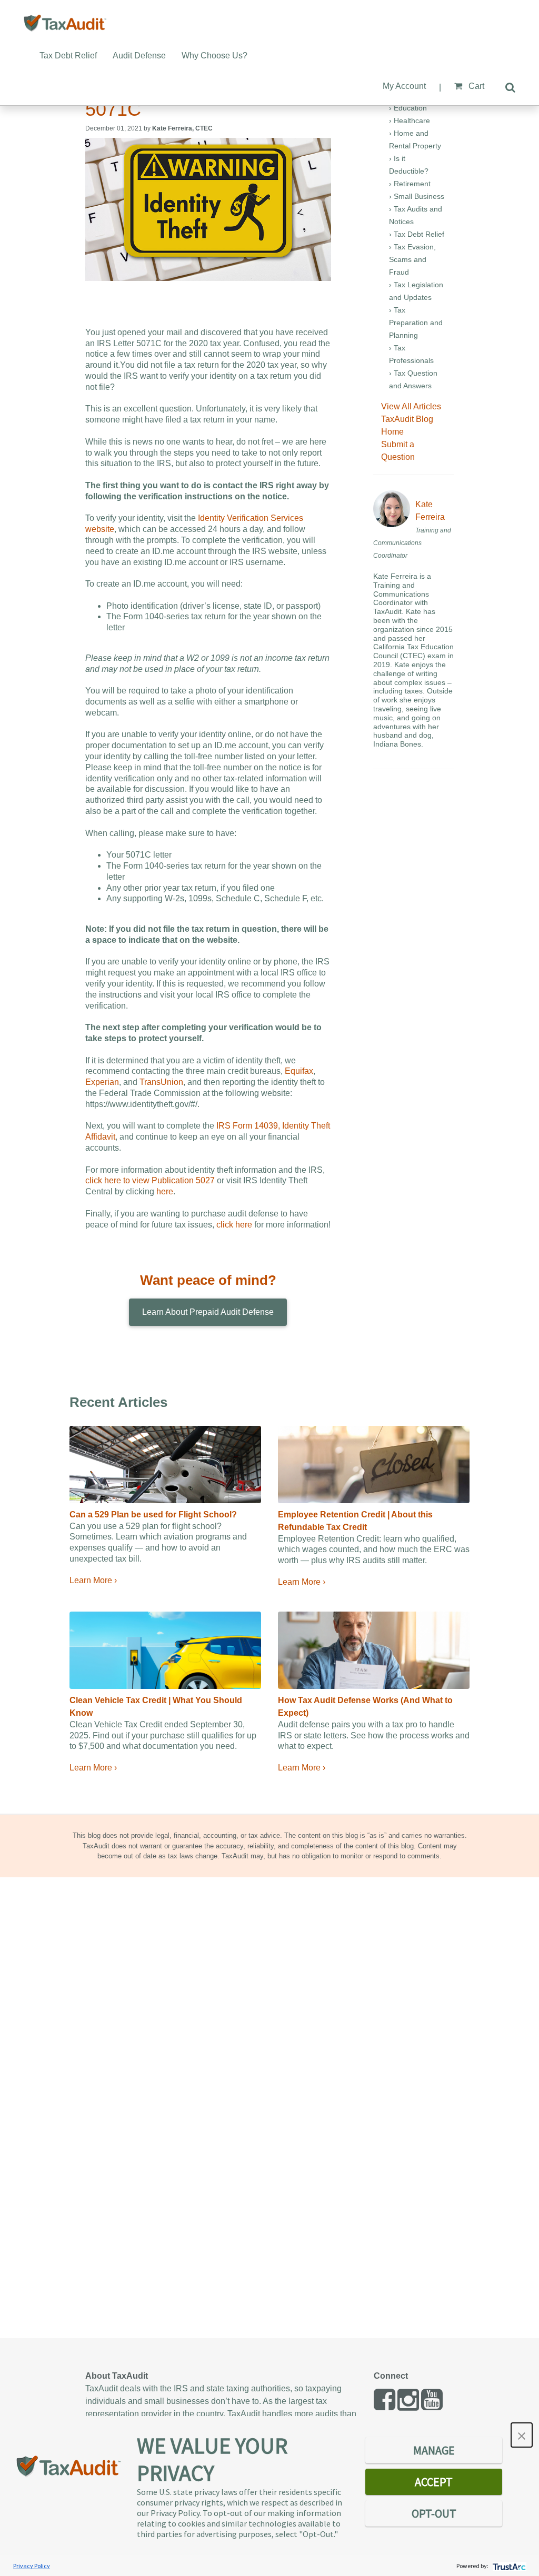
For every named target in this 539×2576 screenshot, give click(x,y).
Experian (102, 1082)
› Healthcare (410, 120)
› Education (408, 108)
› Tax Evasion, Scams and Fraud (412, 259)
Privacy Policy (32, 2566)
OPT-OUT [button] (434, 2513)
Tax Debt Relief (68, 56)
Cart (475, 86)
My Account (404, 86)
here (165, 1191)
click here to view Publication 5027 (150, 1180)
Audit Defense (139, 56)
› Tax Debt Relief (417, 234)
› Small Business (417, 196)
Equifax (299, 1071)
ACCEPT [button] (434, 2482)
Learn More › (93, 1580)
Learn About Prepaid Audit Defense (208, 1312)
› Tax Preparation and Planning (416, 323)
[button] (522, 2435)
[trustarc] (508, 2566)
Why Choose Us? (214, 56)
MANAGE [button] (434, 2450)
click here (234, 1225)
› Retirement (410, 184)
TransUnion (161, 1082)
